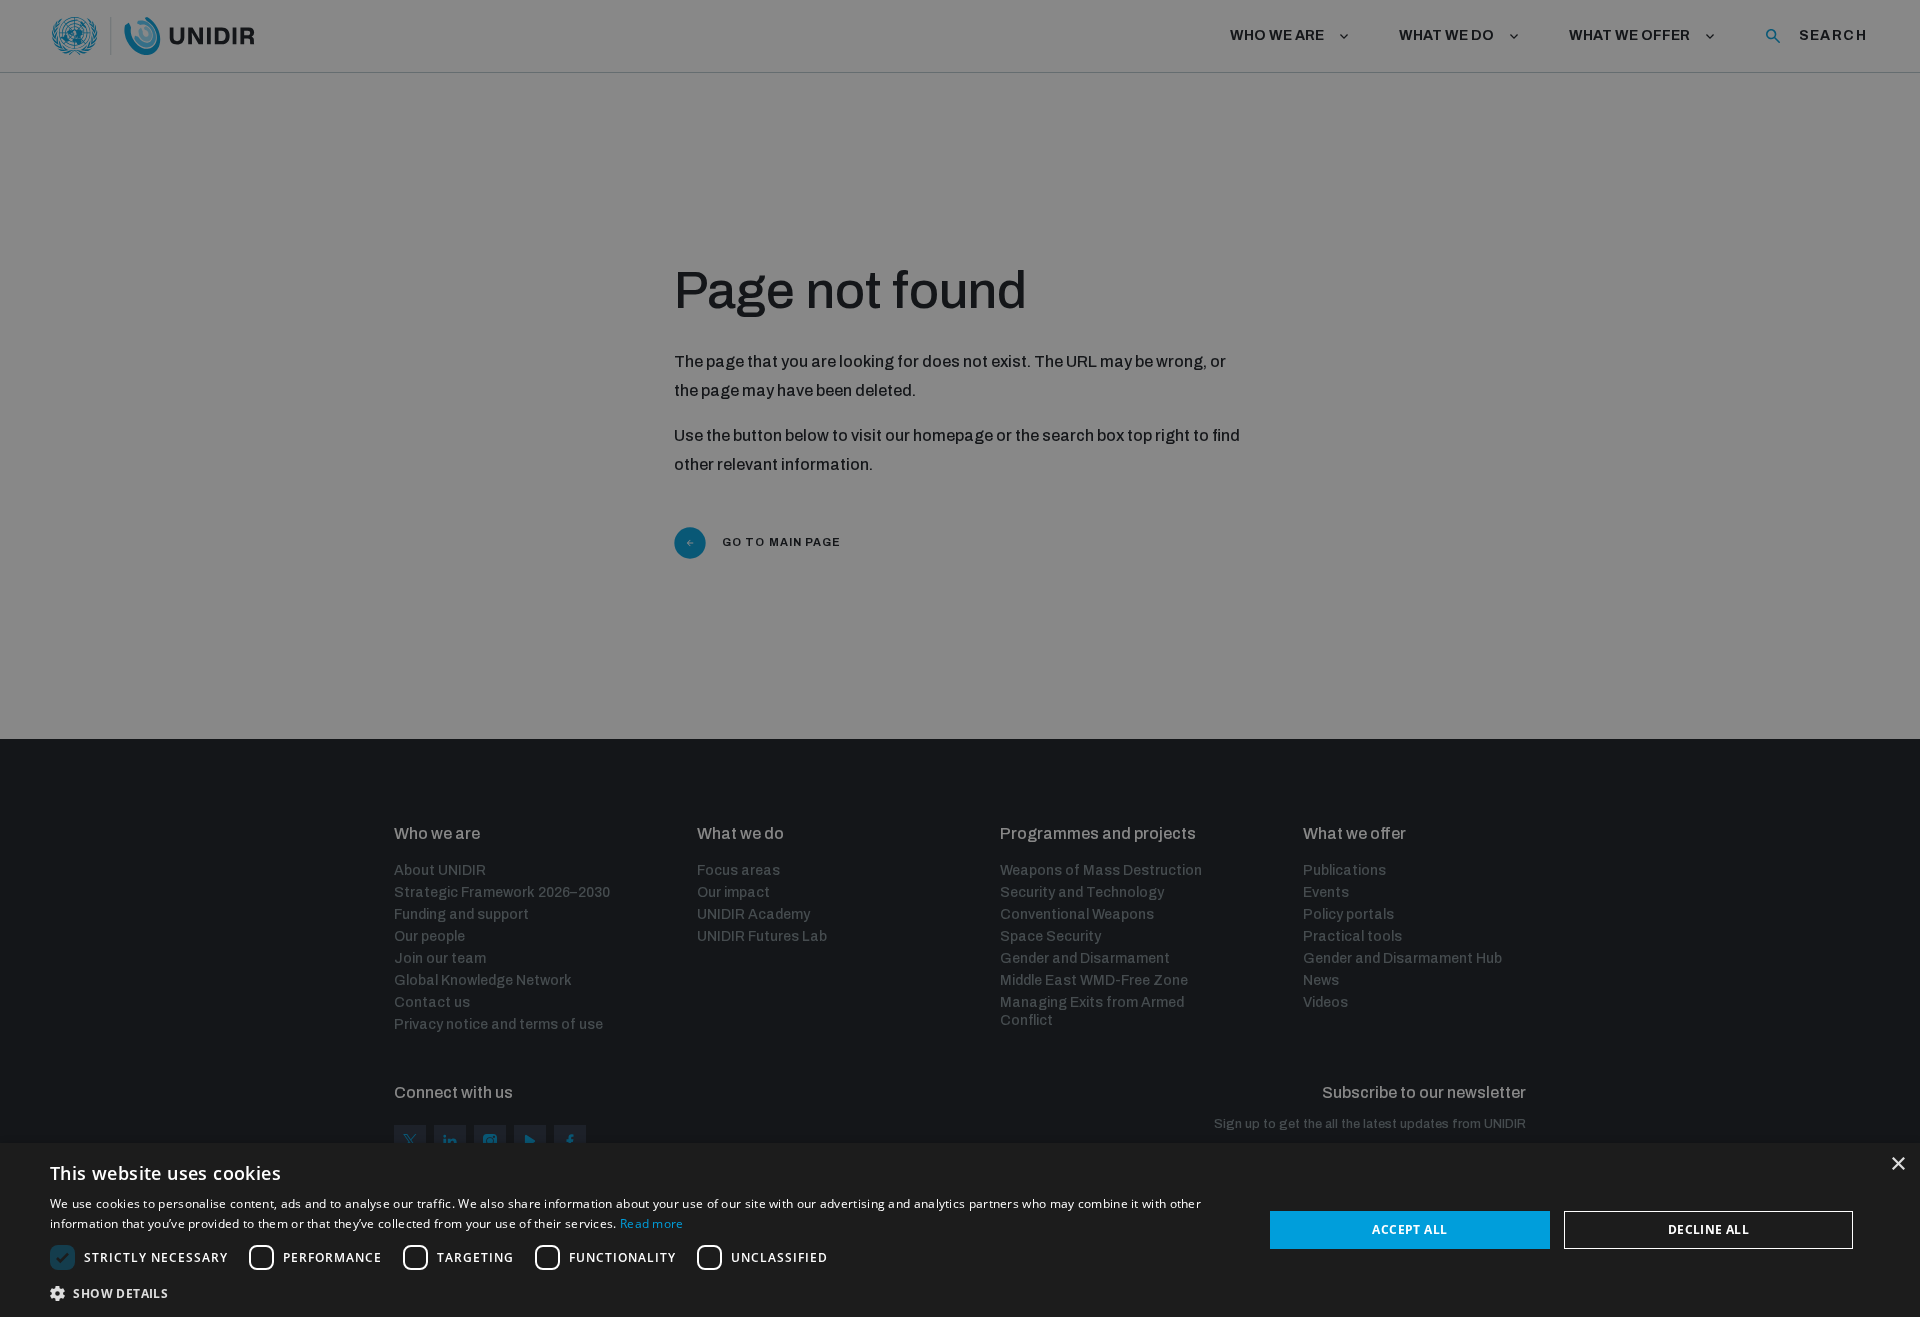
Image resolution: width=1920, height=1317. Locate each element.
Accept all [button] (1409, 1229)
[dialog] (960, 1230)
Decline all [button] (1708, 1229)
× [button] (1897, 1164)
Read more (652, 1223)
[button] (638, 1291)
